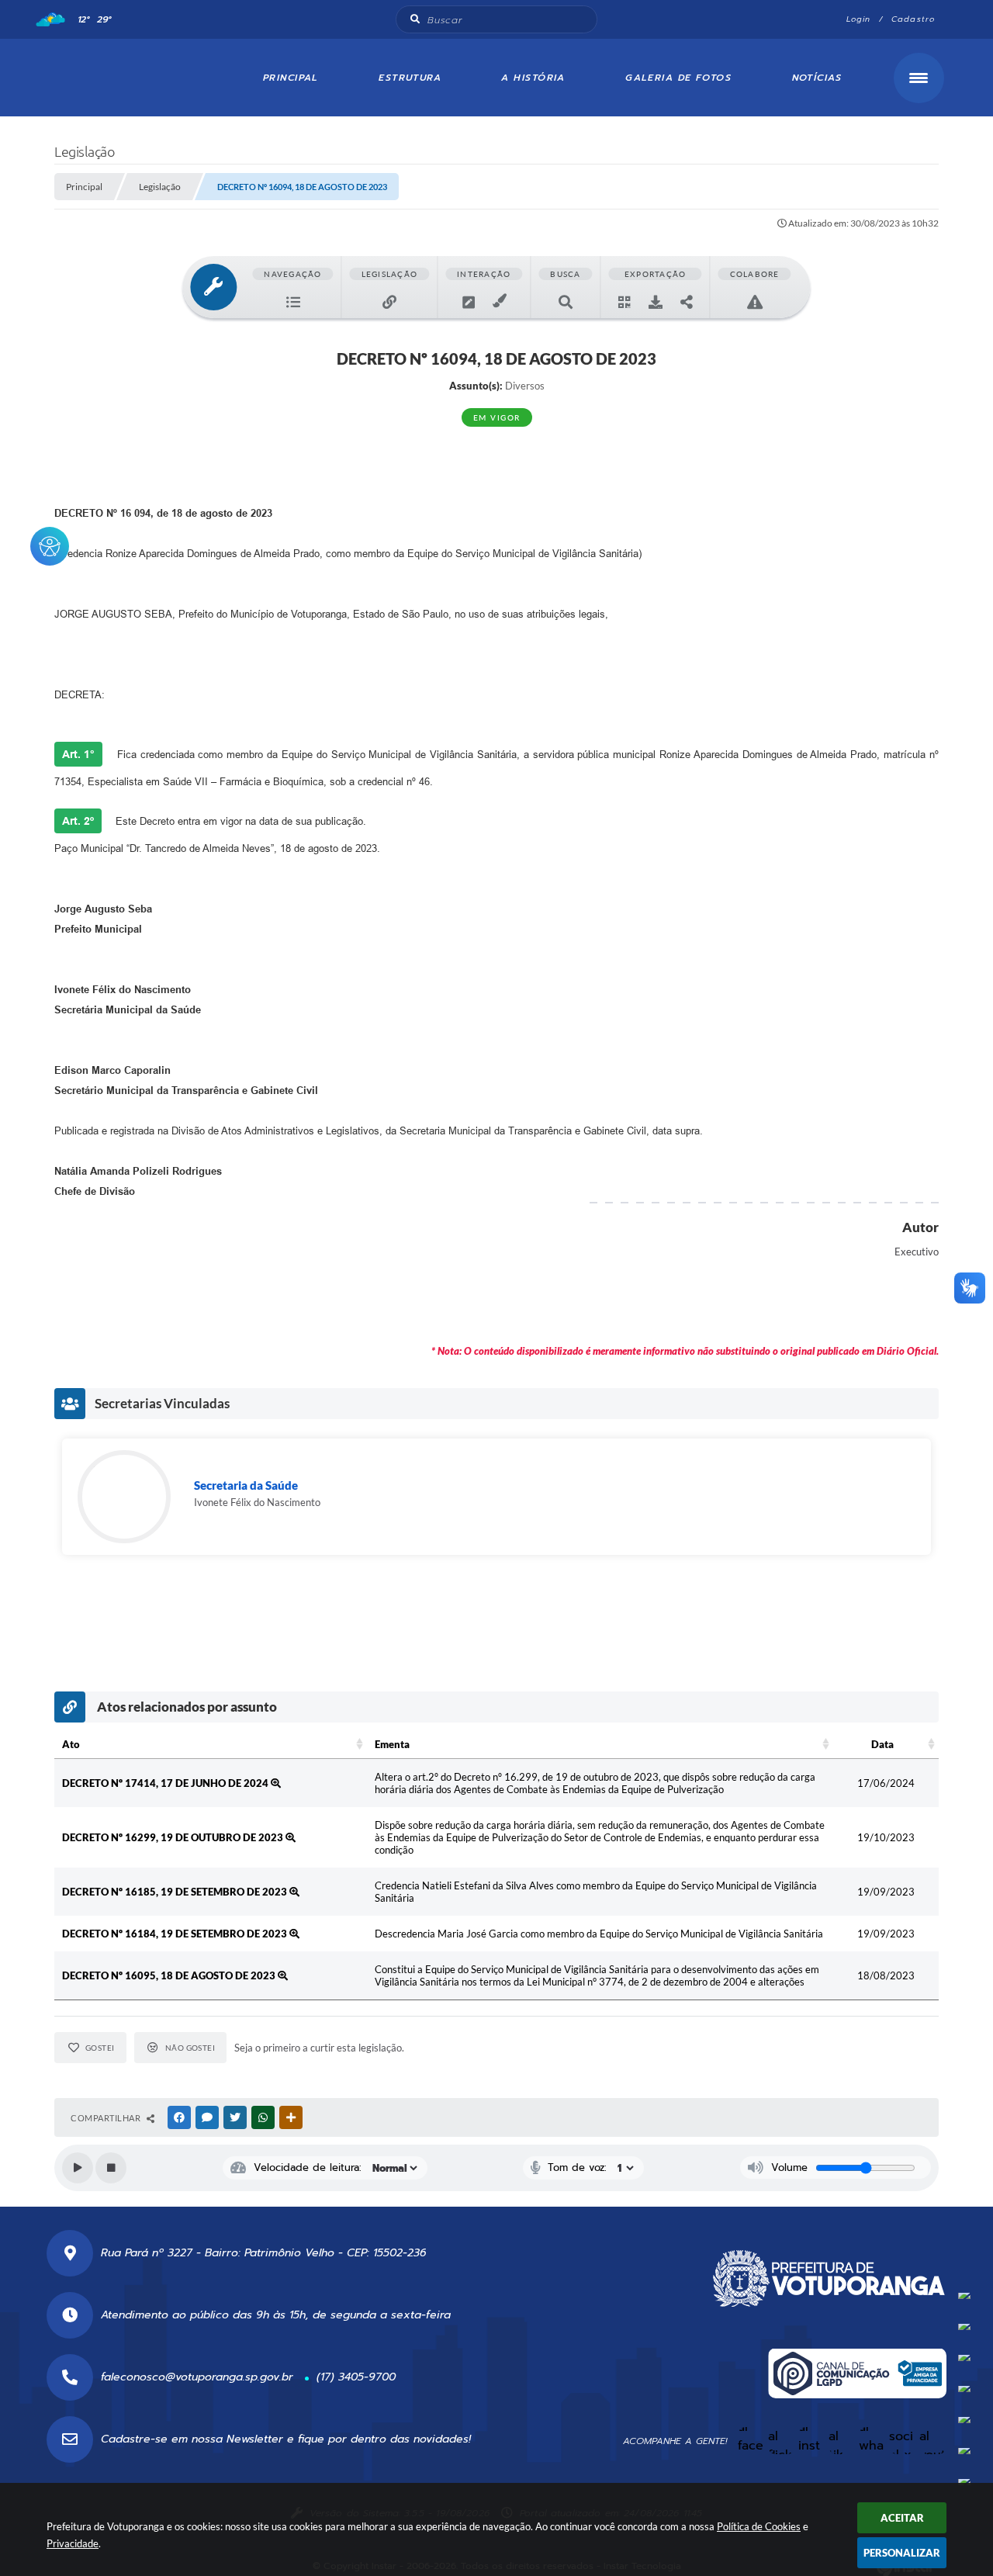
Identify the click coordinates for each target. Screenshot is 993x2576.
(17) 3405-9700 (356, 2377)
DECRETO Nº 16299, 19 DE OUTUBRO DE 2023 (174, 1837)
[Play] (78, 2168)
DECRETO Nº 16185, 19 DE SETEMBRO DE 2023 (176, 1892)
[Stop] (111, 2168)
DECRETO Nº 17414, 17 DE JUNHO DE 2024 (166, 1783)
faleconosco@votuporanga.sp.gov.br (197, 2377)
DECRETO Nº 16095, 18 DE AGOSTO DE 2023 (170, 1975)
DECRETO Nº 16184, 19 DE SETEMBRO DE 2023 (176, 1934)
